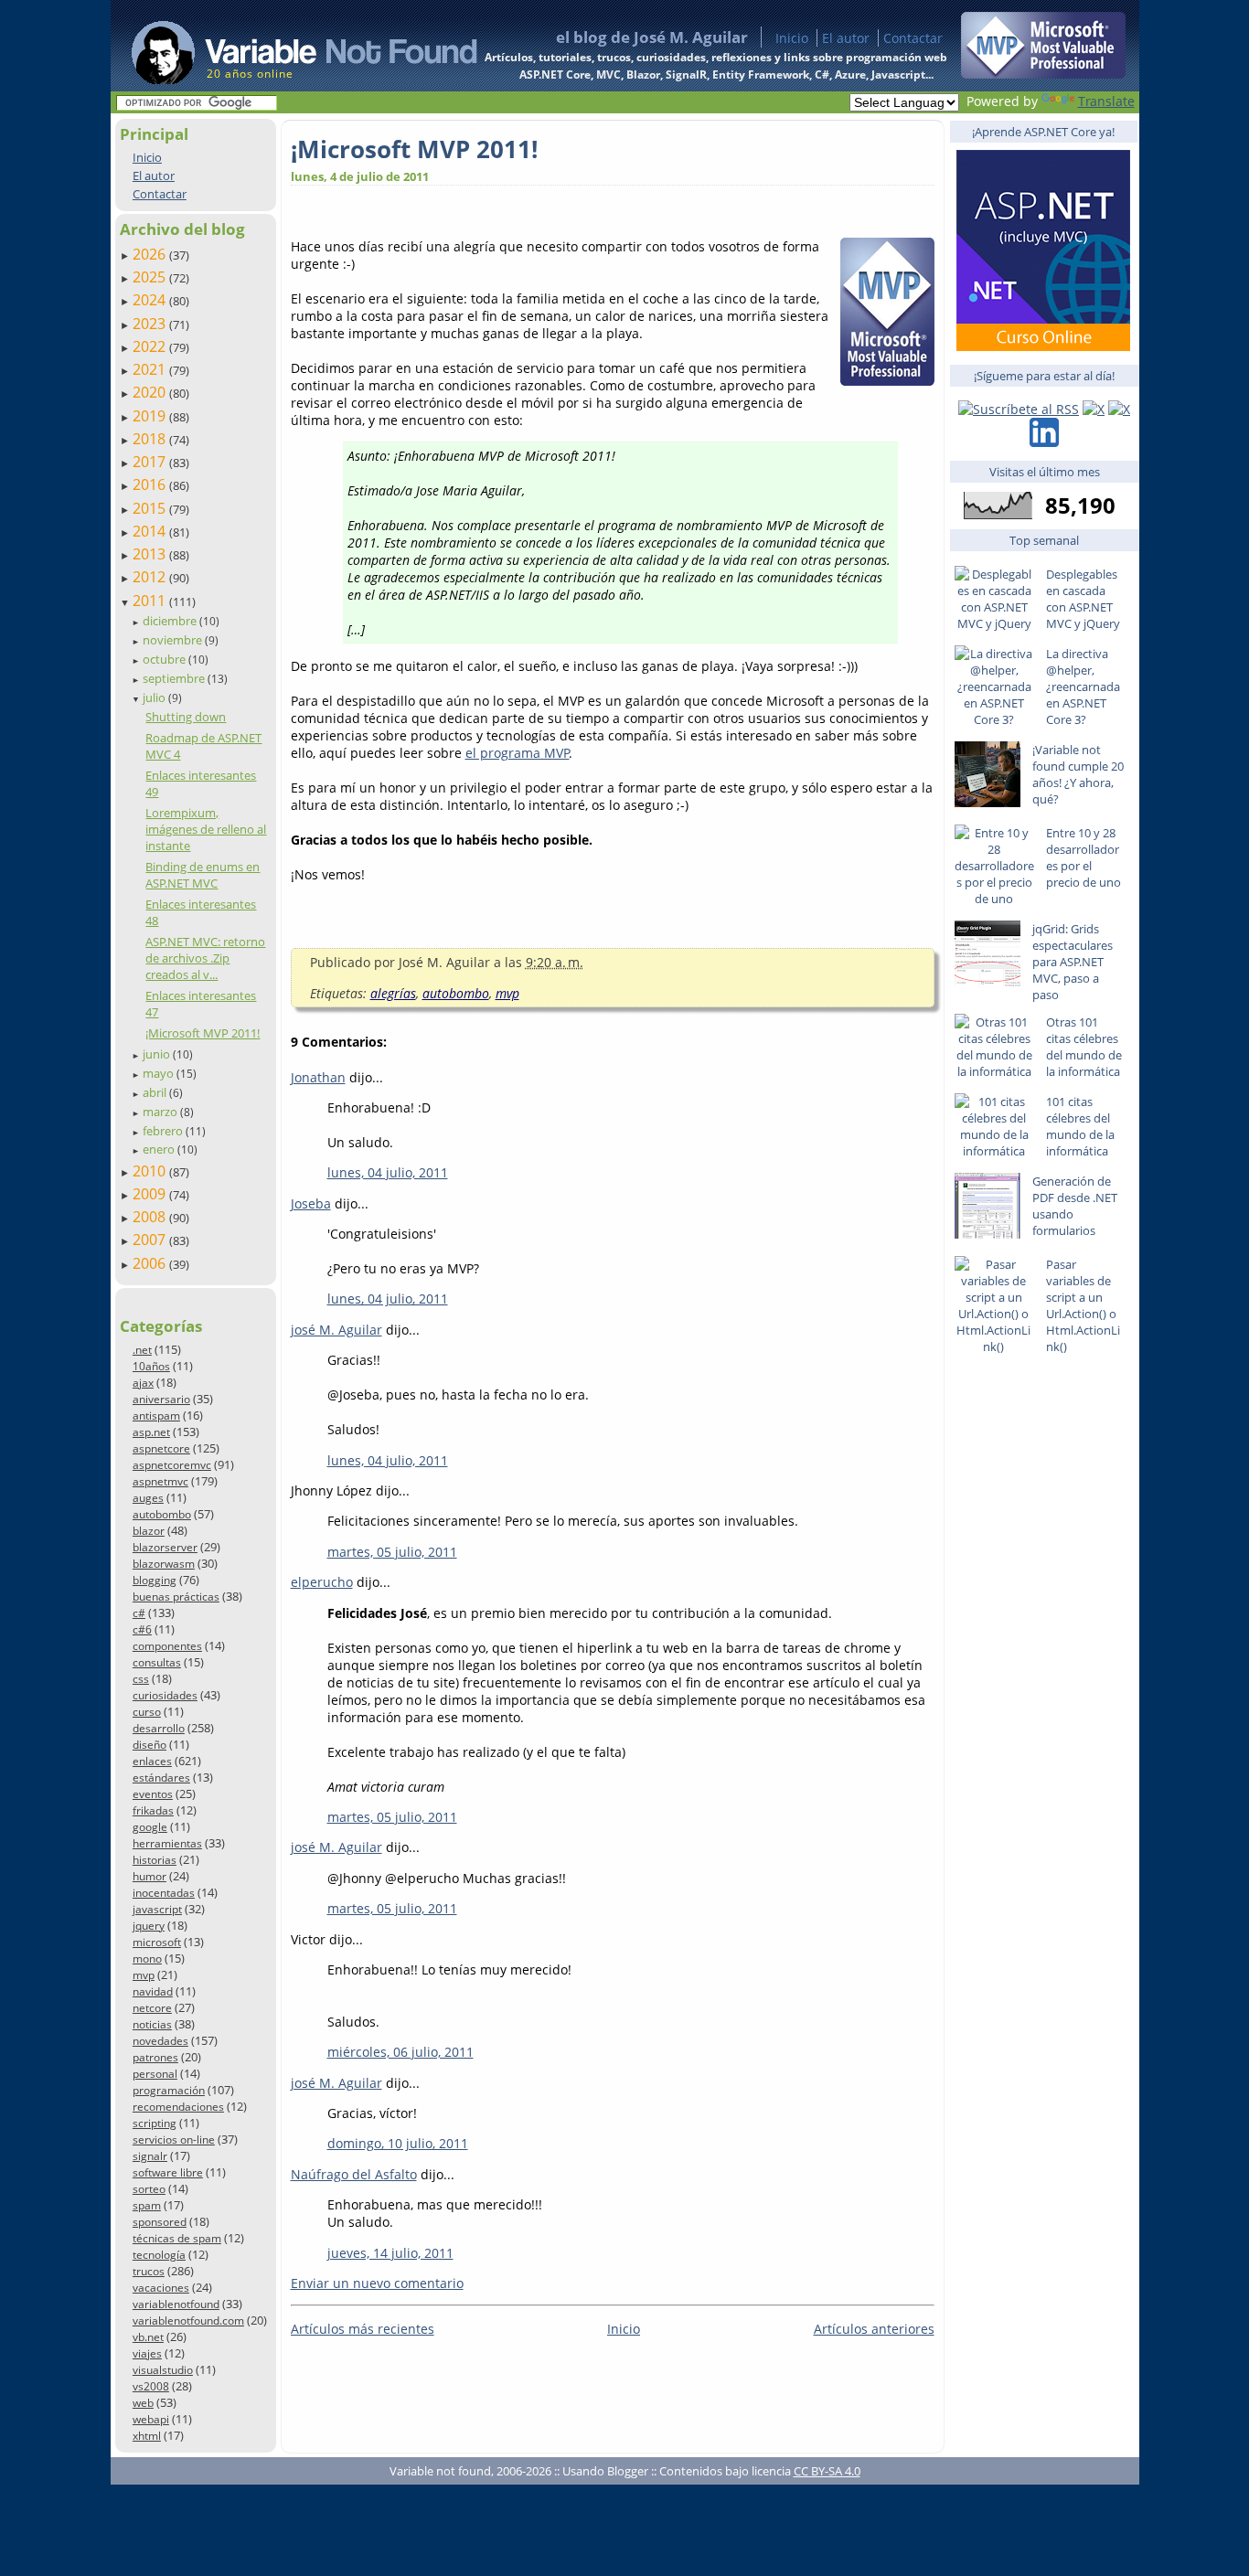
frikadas (153, 1810)
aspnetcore (161, 1448)
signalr (150, 2156)
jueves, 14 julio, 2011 (390, 2253)
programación (169, 2090)
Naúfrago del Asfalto (354, 2174)
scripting (155, 2123)
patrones (155, 2057)
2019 (151, 416)
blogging (155, 1580)
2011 (151, 601)
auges (148, 1498)
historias (155, 1860)
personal (155, 2074)
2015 (151, 508)
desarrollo (159, 1728)
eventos (153, 1794)
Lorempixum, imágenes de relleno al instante (206, 829)
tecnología (159, 2255)
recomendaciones (178, 2107)
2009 (151, 1194)
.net (142, 1350)
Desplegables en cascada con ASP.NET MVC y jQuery (1083, 599)
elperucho (322, 1582)
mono (147, 1959)
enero (160, 1149)
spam (147, 2205)
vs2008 (151, 2386)
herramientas (167, 1843)
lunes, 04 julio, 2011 (388, 1172)
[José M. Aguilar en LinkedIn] (1044, 442)
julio (155, 697)
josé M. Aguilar (336, 1330)
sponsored (160, 2222)
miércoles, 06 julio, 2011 (400, 2052)
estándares (161, 1778)
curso (147, 1712)
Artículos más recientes (363, 2329)
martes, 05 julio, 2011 (392, 1552)
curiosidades (165, 1695)
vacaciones (161, 2288)
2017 (151, 462)
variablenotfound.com (188, 2321)
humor (149, 1876)
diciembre (171, 621)
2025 (151, 277)
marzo (161, 1112)
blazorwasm (164, 1564)
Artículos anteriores (874, 2329)
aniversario (161, 1399)
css (141, 1679)
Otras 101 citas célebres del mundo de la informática (1084, 1047)
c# (139, 1613)
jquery (149, 1926)
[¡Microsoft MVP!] (1043, 74)
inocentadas (164, 1893)
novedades (160, 2041)
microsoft (157, 1942)
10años (151, 1366)
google (150, 1827)
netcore (152, 2008)
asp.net (151, 1432)
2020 (151, 392)
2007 (151, 1240)
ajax (143, 1383)
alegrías (393, 993)
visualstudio (163, 2370)
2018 (151, 439)
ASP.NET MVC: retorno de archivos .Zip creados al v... (205, 958)
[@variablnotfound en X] (1119, 409)
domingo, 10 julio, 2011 (398, 2143)
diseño (149, 1745)
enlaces (152, 1761)
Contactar (913, 38)
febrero (164, 1131)
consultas (157, 1662)
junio (158, 1054)
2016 (151, 484)
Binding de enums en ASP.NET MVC (203, 875)
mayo (160, 1073)
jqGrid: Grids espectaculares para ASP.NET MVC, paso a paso (1073, 962)
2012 (151, 577)
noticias (152, 2024)
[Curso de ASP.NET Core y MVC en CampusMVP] (1043, 346)
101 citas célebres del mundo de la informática (1080, 1126)
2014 (151, 531)
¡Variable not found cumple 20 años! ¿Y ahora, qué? (1078, 774)
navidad (153, 1991)
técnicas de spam (177, 2238)
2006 (151, 1263)
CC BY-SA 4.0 (827, 2471)
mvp (144, 1975)
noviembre (174, 640)
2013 (151, 554)
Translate (1106, 101)
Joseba (311, 1203)
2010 (151, 1171)
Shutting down (186, 717)
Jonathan (318, 1077)
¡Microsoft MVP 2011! (203, 1033)
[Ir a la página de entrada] (287, 46)
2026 (151, 254)
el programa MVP (518, 753)
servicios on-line (174, 2140)
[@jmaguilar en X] (1094, 409)
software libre (168, 2172)
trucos (149, 2271)
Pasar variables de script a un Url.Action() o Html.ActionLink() (1083, 1305)
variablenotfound (176, 2304)
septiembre (175, 678)
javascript (157, 1909)
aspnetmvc (160, 1481)
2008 (151, 1217)
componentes (167, 1646)
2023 (151, 324)
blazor (149, 1531)
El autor (846, 38)
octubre (165, 659)
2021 (151, 369)
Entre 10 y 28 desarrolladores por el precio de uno (1084, 857)
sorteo (149, 2189)
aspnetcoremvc (172, 1465)
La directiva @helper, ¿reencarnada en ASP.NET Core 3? (1083, 687)
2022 (151, 346)
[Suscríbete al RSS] (1019, 409)
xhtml (147, 2436)
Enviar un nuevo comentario (377, 2283)
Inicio (792, 38)
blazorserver (165, 1547)
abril (156, 1092)
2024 (151, 300)
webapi (151, 2419)
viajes (147, 2353)
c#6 (142, 1629)
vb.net (148, 2337)
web (143, 2403)
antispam (156, 1416)
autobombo (162, 1514)
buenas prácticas (176, 1597)
